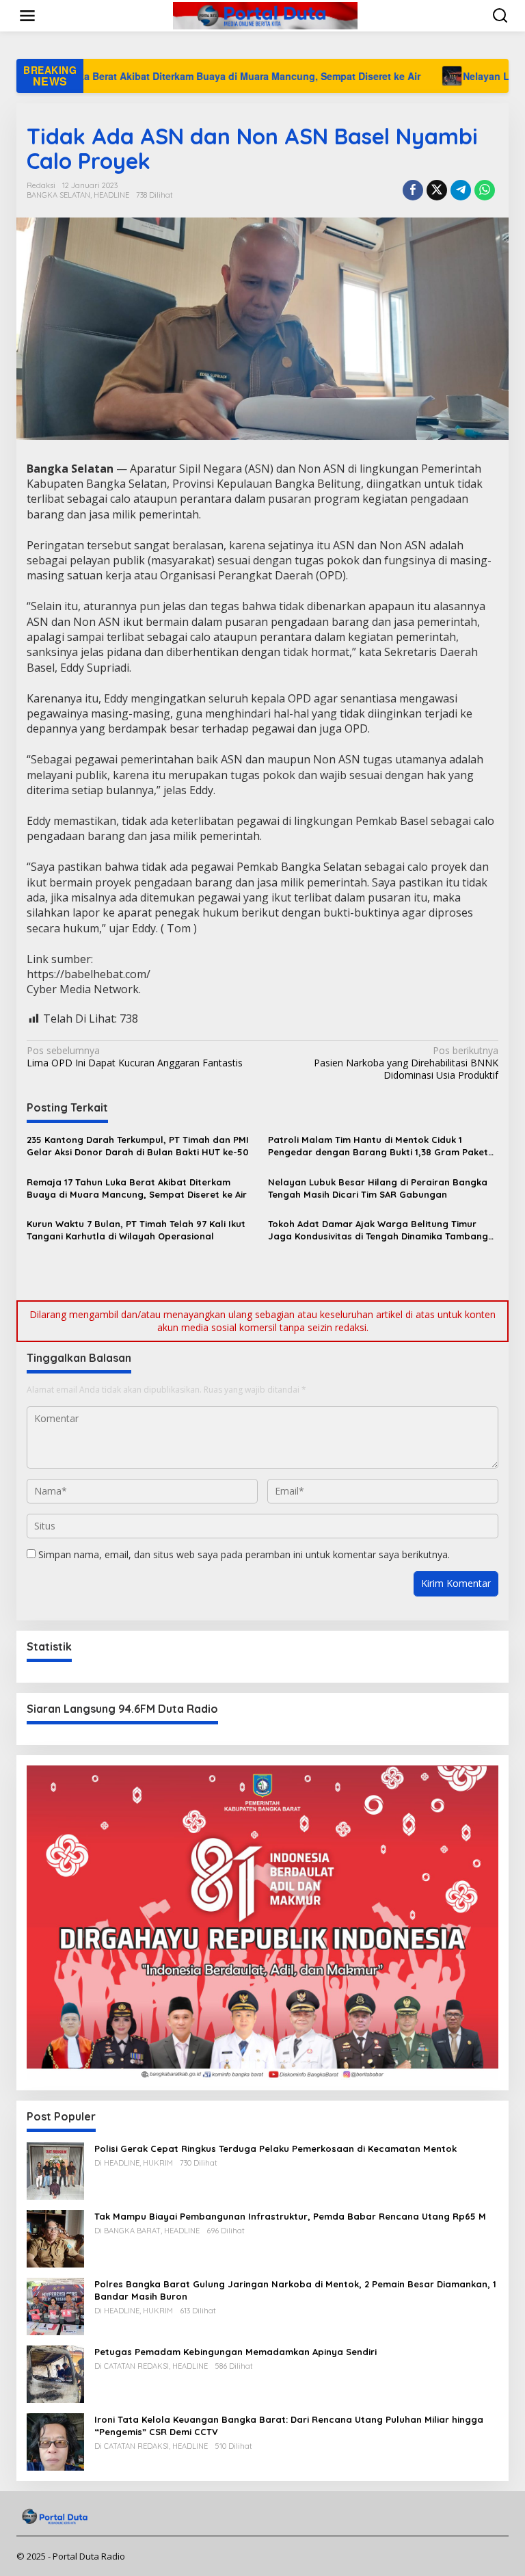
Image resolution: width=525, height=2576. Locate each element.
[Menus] (27, 16)
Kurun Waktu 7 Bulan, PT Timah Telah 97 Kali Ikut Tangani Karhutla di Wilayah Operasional (136, 1230)
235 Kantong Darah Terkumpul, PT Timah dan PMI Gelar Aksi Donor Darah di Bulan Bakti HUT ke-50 (138, 1146)
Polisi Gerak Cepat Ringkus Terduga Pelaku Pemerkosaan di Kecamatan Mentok (275, 2148)
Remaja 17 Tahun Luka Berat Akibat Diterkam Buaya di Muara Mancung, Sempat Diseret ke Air (137, 1188)
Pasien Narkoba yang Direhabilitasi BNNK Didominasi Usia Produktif (406, 1063)
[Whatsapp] (485, 190)
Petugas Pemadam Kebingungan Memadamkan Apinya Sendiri (235, 2352)
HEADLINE (111, 195)
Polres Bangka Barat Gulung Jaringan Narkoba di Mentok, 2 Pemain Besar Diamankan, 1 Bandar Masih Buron (295, 2290)
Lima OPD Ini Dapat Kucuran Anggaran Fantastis (135, 1057)
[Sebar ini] (413, 190)
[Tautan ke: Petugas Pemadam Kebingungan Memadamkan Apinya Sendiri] (55, 2373)
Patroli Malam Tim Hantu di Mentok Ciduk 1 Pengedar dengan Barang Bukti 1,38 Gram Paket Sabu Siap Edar (378, 1146)
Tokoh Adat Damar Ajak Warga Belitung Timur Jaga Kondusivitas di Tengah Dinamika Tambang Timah (378, 1230)
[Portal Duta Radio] (266, 15)
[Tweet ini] (437, 190)
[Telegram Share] (461, 190)
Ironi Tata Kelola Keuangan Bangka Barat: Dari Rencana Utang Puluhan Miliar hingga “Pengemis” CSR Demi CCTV (289, 2426)
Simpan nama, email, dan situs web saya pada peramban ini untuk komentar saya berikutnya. (244, 1554)
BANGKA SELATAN (58, 195)
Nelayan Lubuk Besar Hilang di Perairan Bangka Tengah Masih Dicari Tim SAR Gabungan (378, 1188)
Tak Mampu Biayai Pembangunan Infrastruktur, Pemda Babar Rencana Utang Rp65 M (290, 2216)
